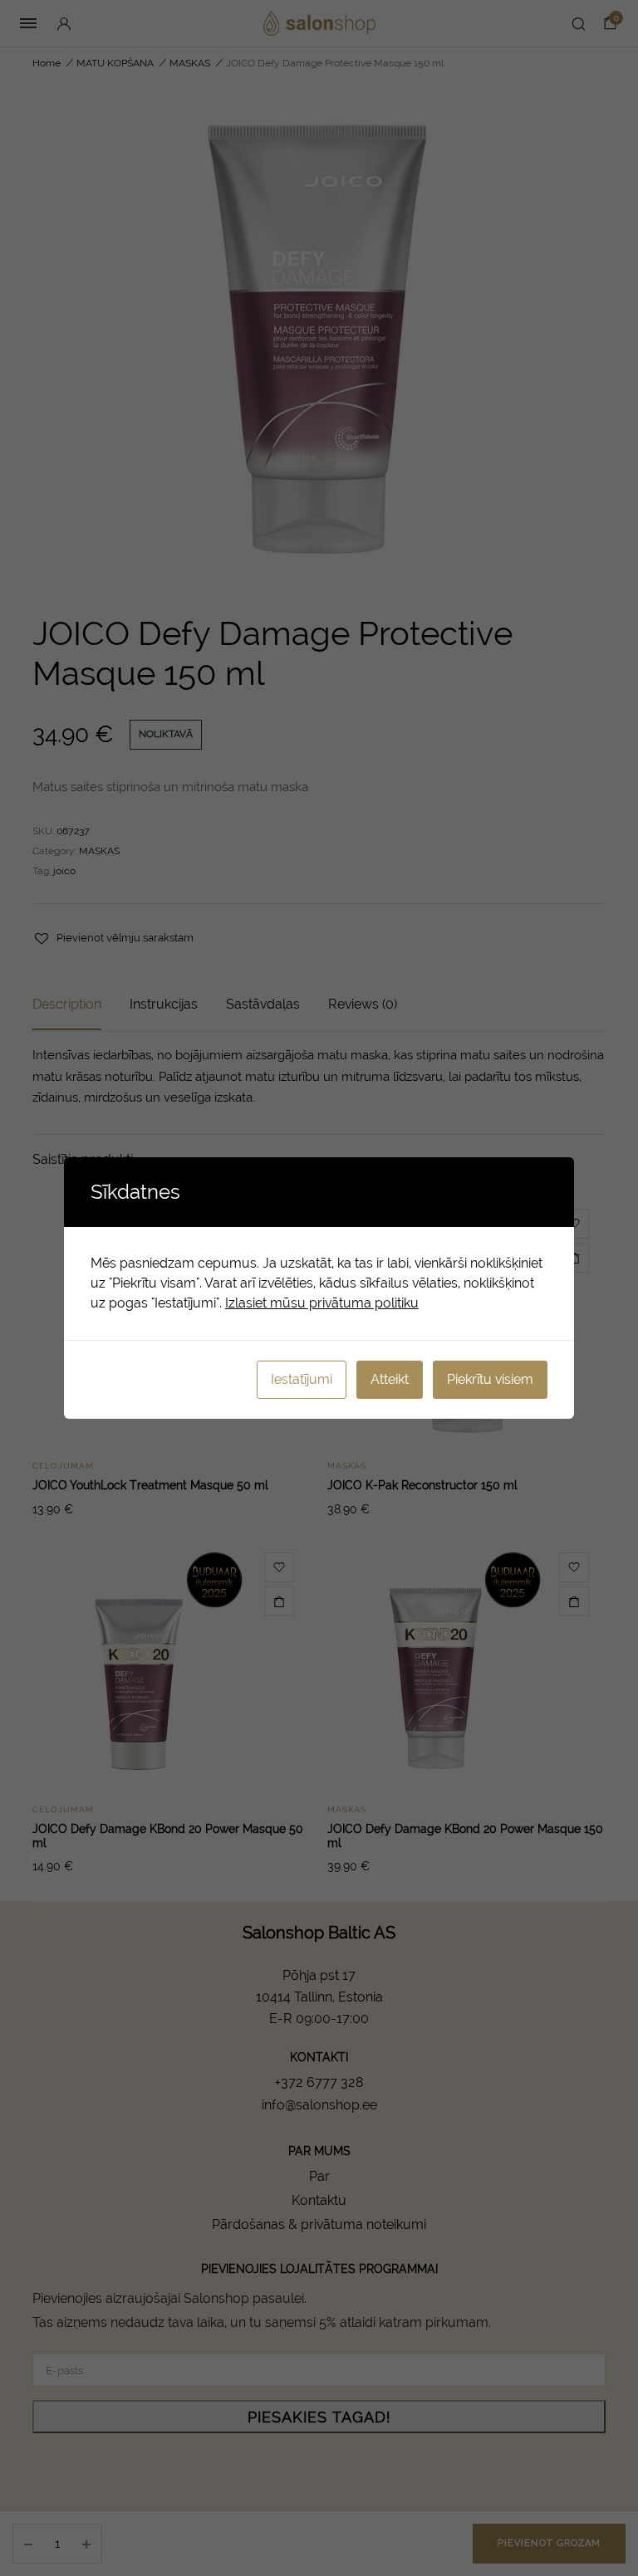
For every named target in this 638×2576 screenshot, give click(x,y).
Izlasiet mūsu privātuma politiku (322, 1303)
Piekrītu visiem (490, 1379)
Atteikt (390, 1379)
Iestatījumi (302, 1379)
